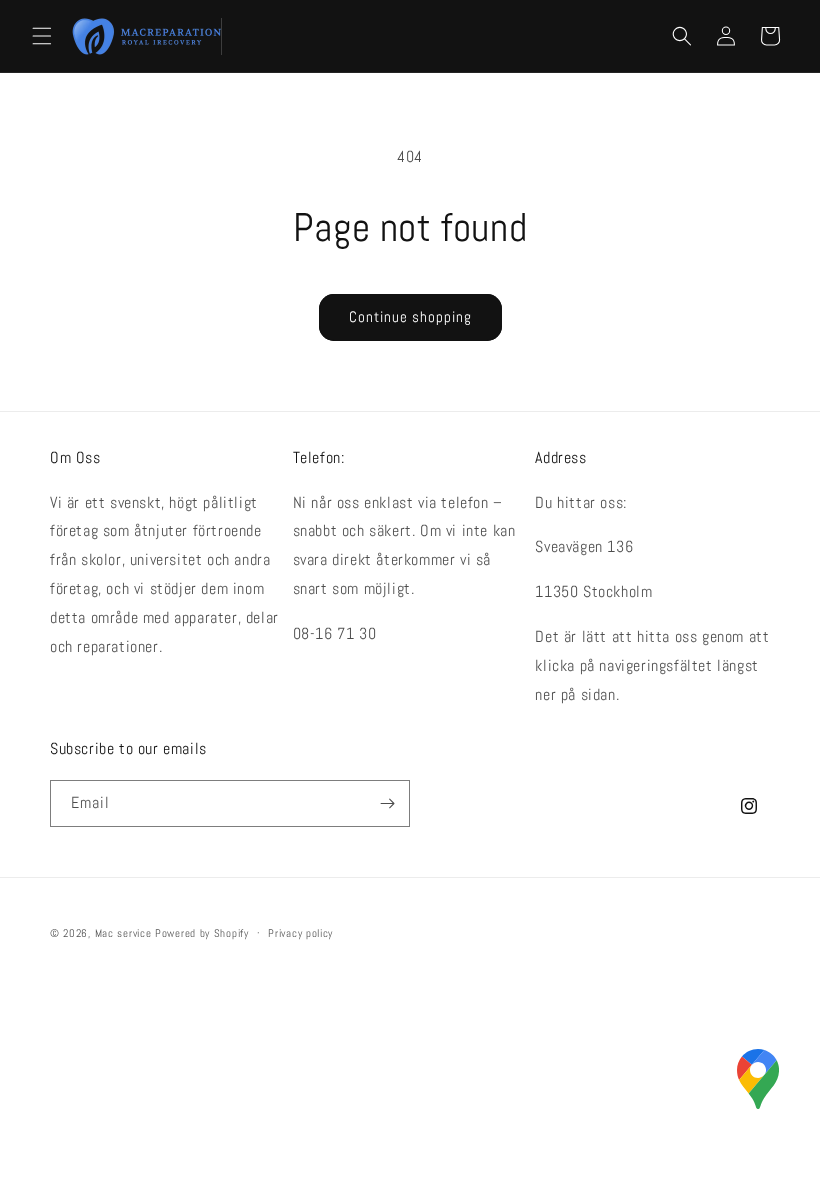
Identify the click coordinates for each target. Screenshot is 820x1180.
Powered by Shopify (202, 933)
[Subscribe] (387, 803)
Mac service (123, 933)
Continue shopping (410, 316)
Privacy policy (300, 933)
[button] (42, 36)
